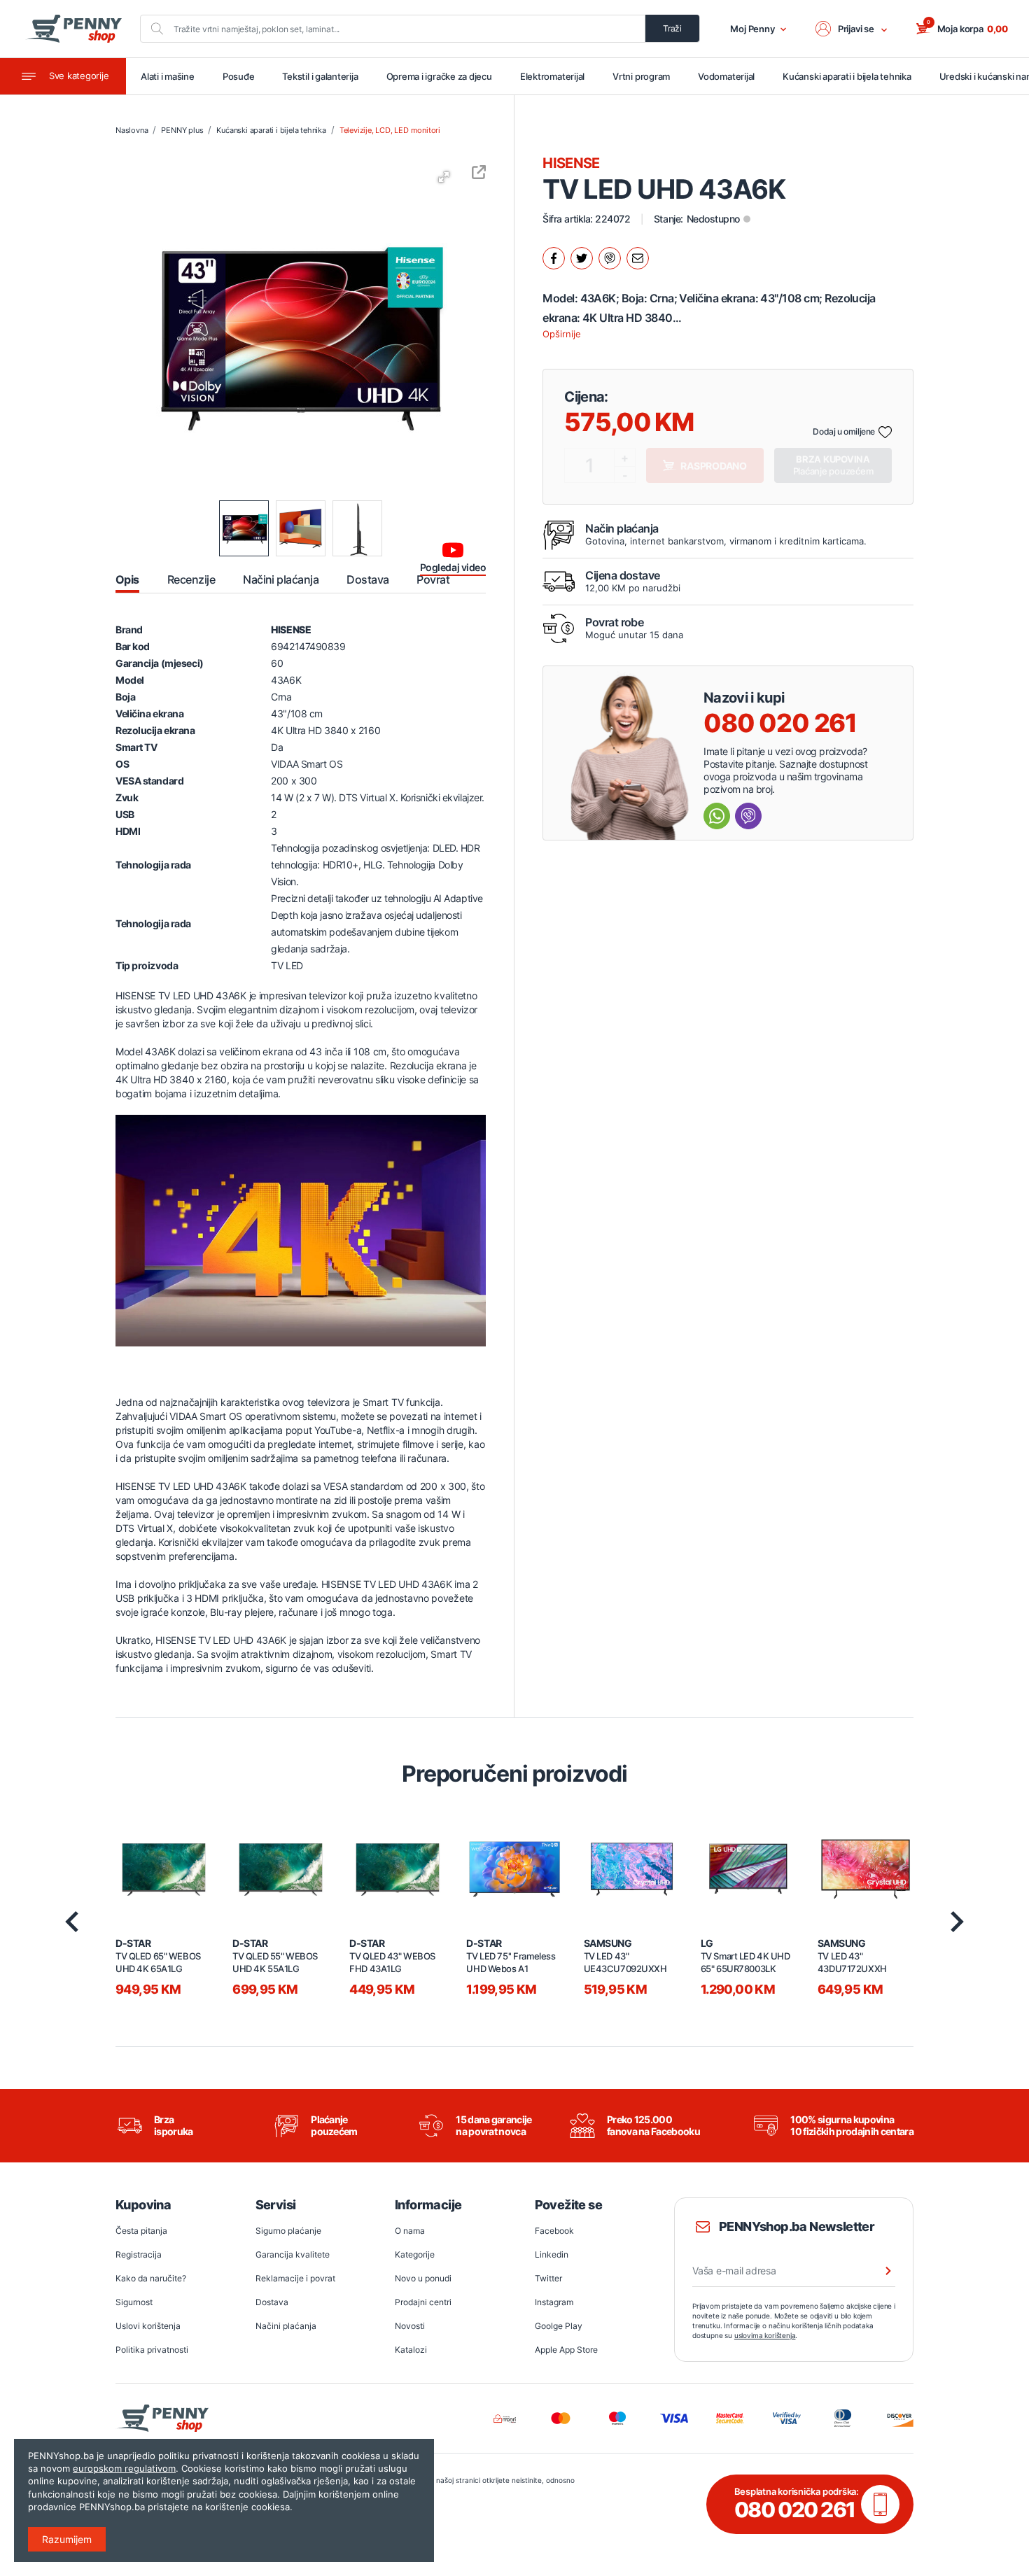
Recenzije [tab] (191, 579)
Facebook (554, 2231)
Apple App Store (566, 2350)
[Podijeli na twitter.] (582, 258)
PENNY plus (182, 130)
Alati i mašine (168, 76)
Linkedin (552, 2254)
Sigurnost (134, 2302)
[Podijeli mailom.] (638, 258)
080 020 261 (780, 723)
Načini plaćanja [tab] (281, 579)
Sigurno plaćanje (288, 2231)
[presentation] (72, 1922)
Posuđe (239, 76)
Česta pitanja (141, 2231)
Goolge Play (559, 2326)
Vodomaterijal (726, 76)
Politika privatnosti (152, 2350)
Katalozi (411, 2350)
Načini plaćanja (286, 2326)
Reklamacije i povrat (295, 2278)
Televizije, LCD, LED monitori (390, 130)
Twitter (548, 2278)
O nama (410, 2231)
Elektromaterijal (552, 76)
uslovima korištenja (765, 2335)
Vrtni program (641, 76)
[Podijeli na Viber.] (610, 258)
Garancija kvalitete (293, 2254)
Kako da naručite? (151, 2278)
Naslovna (132, 130)
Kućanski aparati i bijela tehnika (847, 76)
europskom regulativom (124, 2468)
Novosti (410, 2326)
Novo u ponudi (423, 2278)
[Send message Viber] (748, 816)
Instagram (554, 2302)
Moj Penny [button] (752, 29)
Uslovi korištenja (148, 2326)
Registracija (139, 2254)
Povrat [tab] (433, 579)
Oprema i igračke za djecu (439, 76)
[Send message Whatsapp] (717, 816)
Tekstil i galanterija (320, 76)
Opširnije (562, 334)
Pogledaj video (453, 567)
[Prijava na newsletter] (879, 2271)
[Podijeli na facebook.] (554, 258)
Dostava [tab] (367, 579)
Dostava (272, 2302)
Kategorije (415, 2254)
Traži (672, 28)
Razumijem (67, 2539)
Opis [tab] (127, 579)
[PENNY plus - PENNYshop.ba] (73, 29)
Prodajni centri (423, 2302)
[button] (852, 29)
